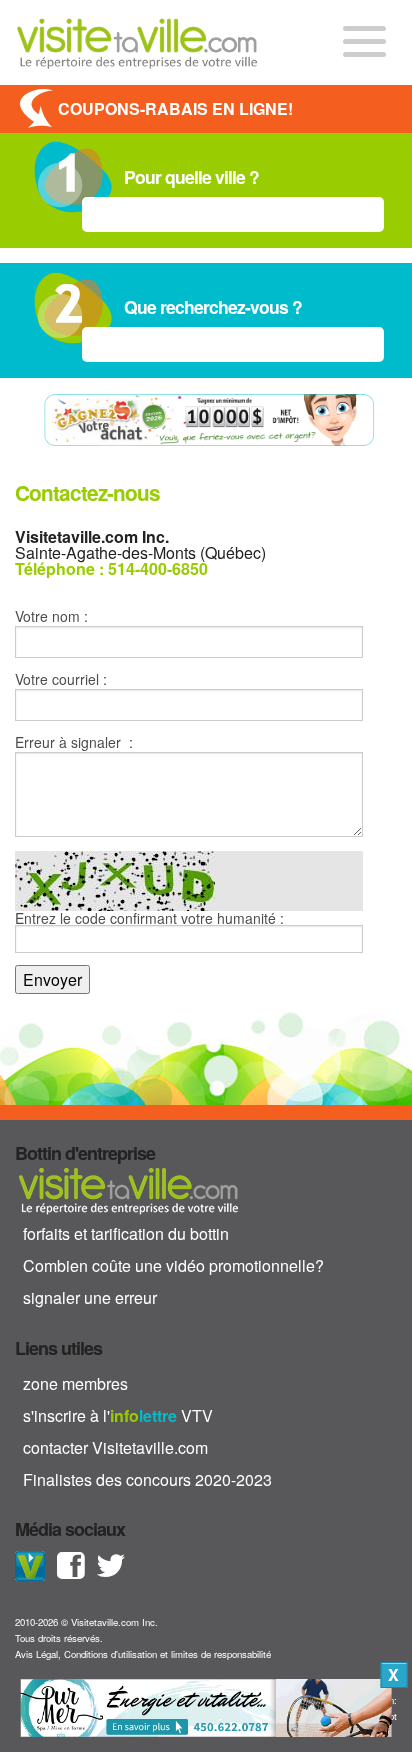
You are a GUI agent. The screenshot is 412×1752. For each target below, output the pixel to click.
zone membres (75, 1383)
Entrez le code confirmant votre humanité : (149, 919)
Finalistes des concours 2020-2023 (147, 1479)
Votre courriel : (61, 679)
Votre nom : (51, 616)
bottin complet (128, 1190)
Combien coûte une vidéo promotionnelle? (173, 1265)
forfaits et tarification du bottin (126, 1233)
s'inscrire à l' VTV (118, 1415)
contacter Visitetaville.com (115, 1447)
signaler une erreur (90, 1297)
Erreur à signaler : (74, 742)
